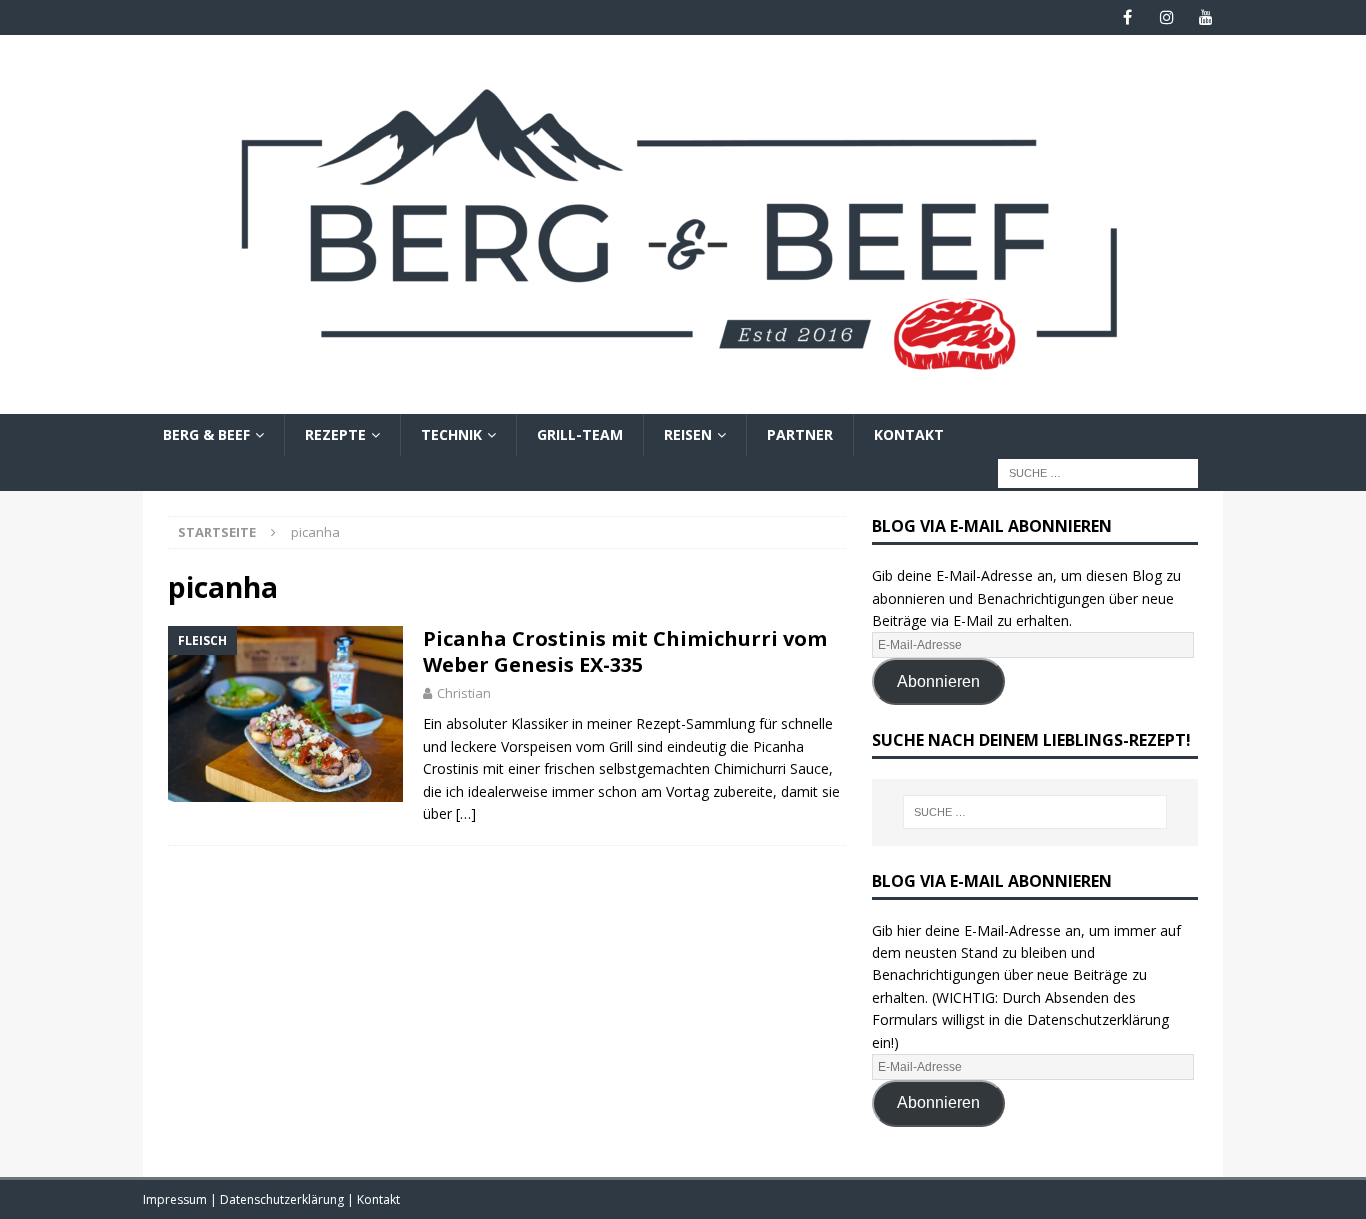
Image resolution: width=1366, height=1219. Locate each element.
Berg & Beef (206, 434)
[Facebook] (1127, 17)
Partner (800, 434)
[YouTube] (1205, 17)
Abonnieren (938, 681)
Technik (451, 434)
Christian (464, 693)
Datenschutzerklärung (283, 1199)
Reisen (688, 434)
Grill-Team (580, 434)
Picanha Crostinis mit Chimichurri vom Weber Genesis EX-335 (625, 651)
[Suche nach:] (1098, 472)
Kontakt (909, 434)
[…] (466, 813)
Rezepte (335, 434)
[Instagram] (1166, 17)
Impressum (176, 1199)
